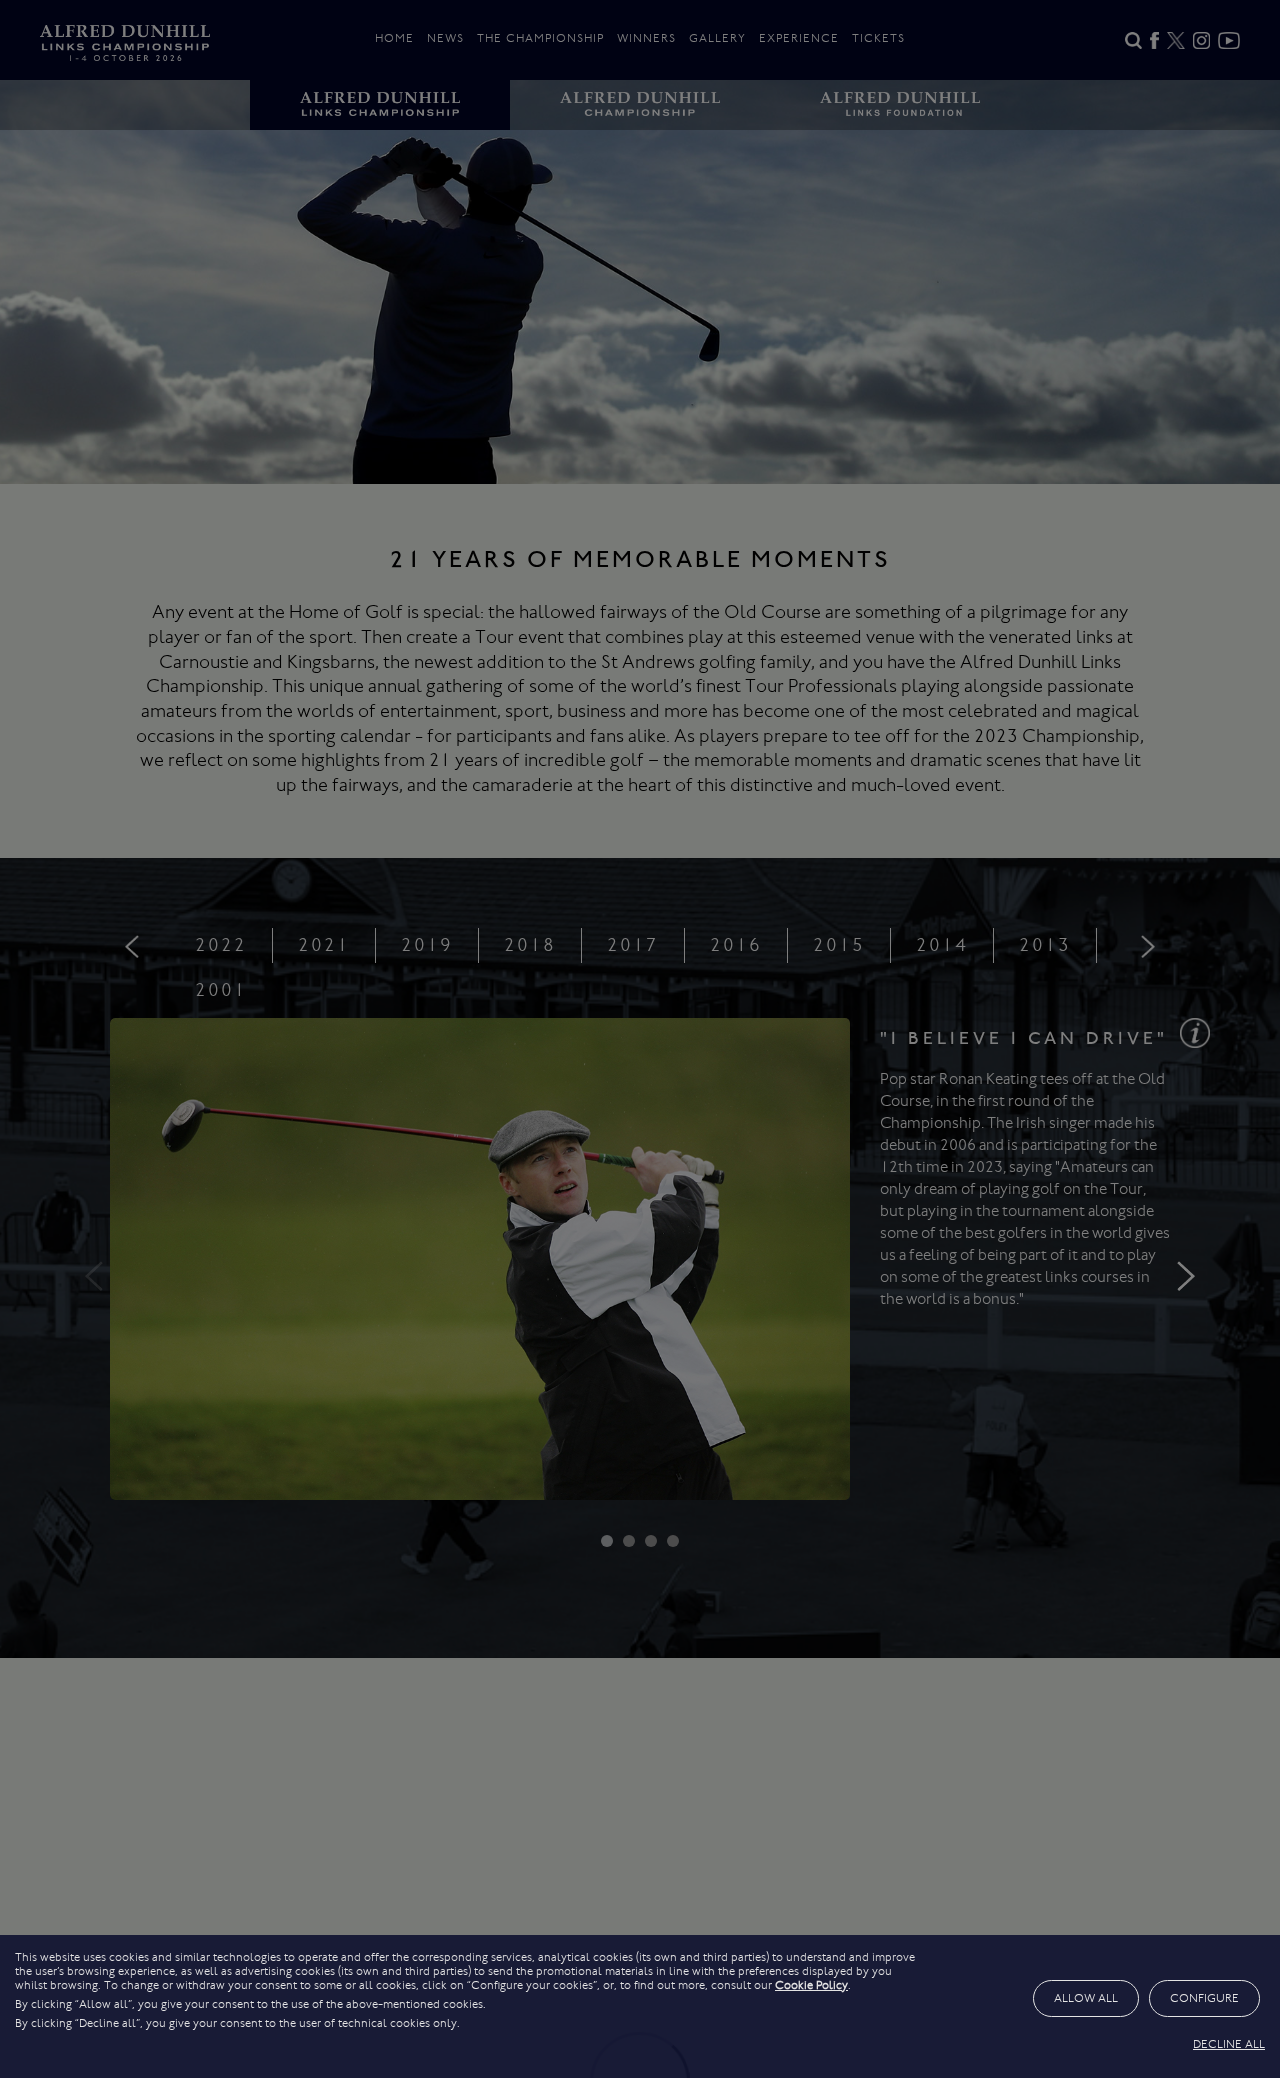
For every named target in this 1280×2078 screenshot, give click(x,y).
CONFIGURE (1204, 1998)
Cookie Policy (811, 1985)
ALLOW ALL (1086, 1998)
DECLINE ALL (1229, 2044)
